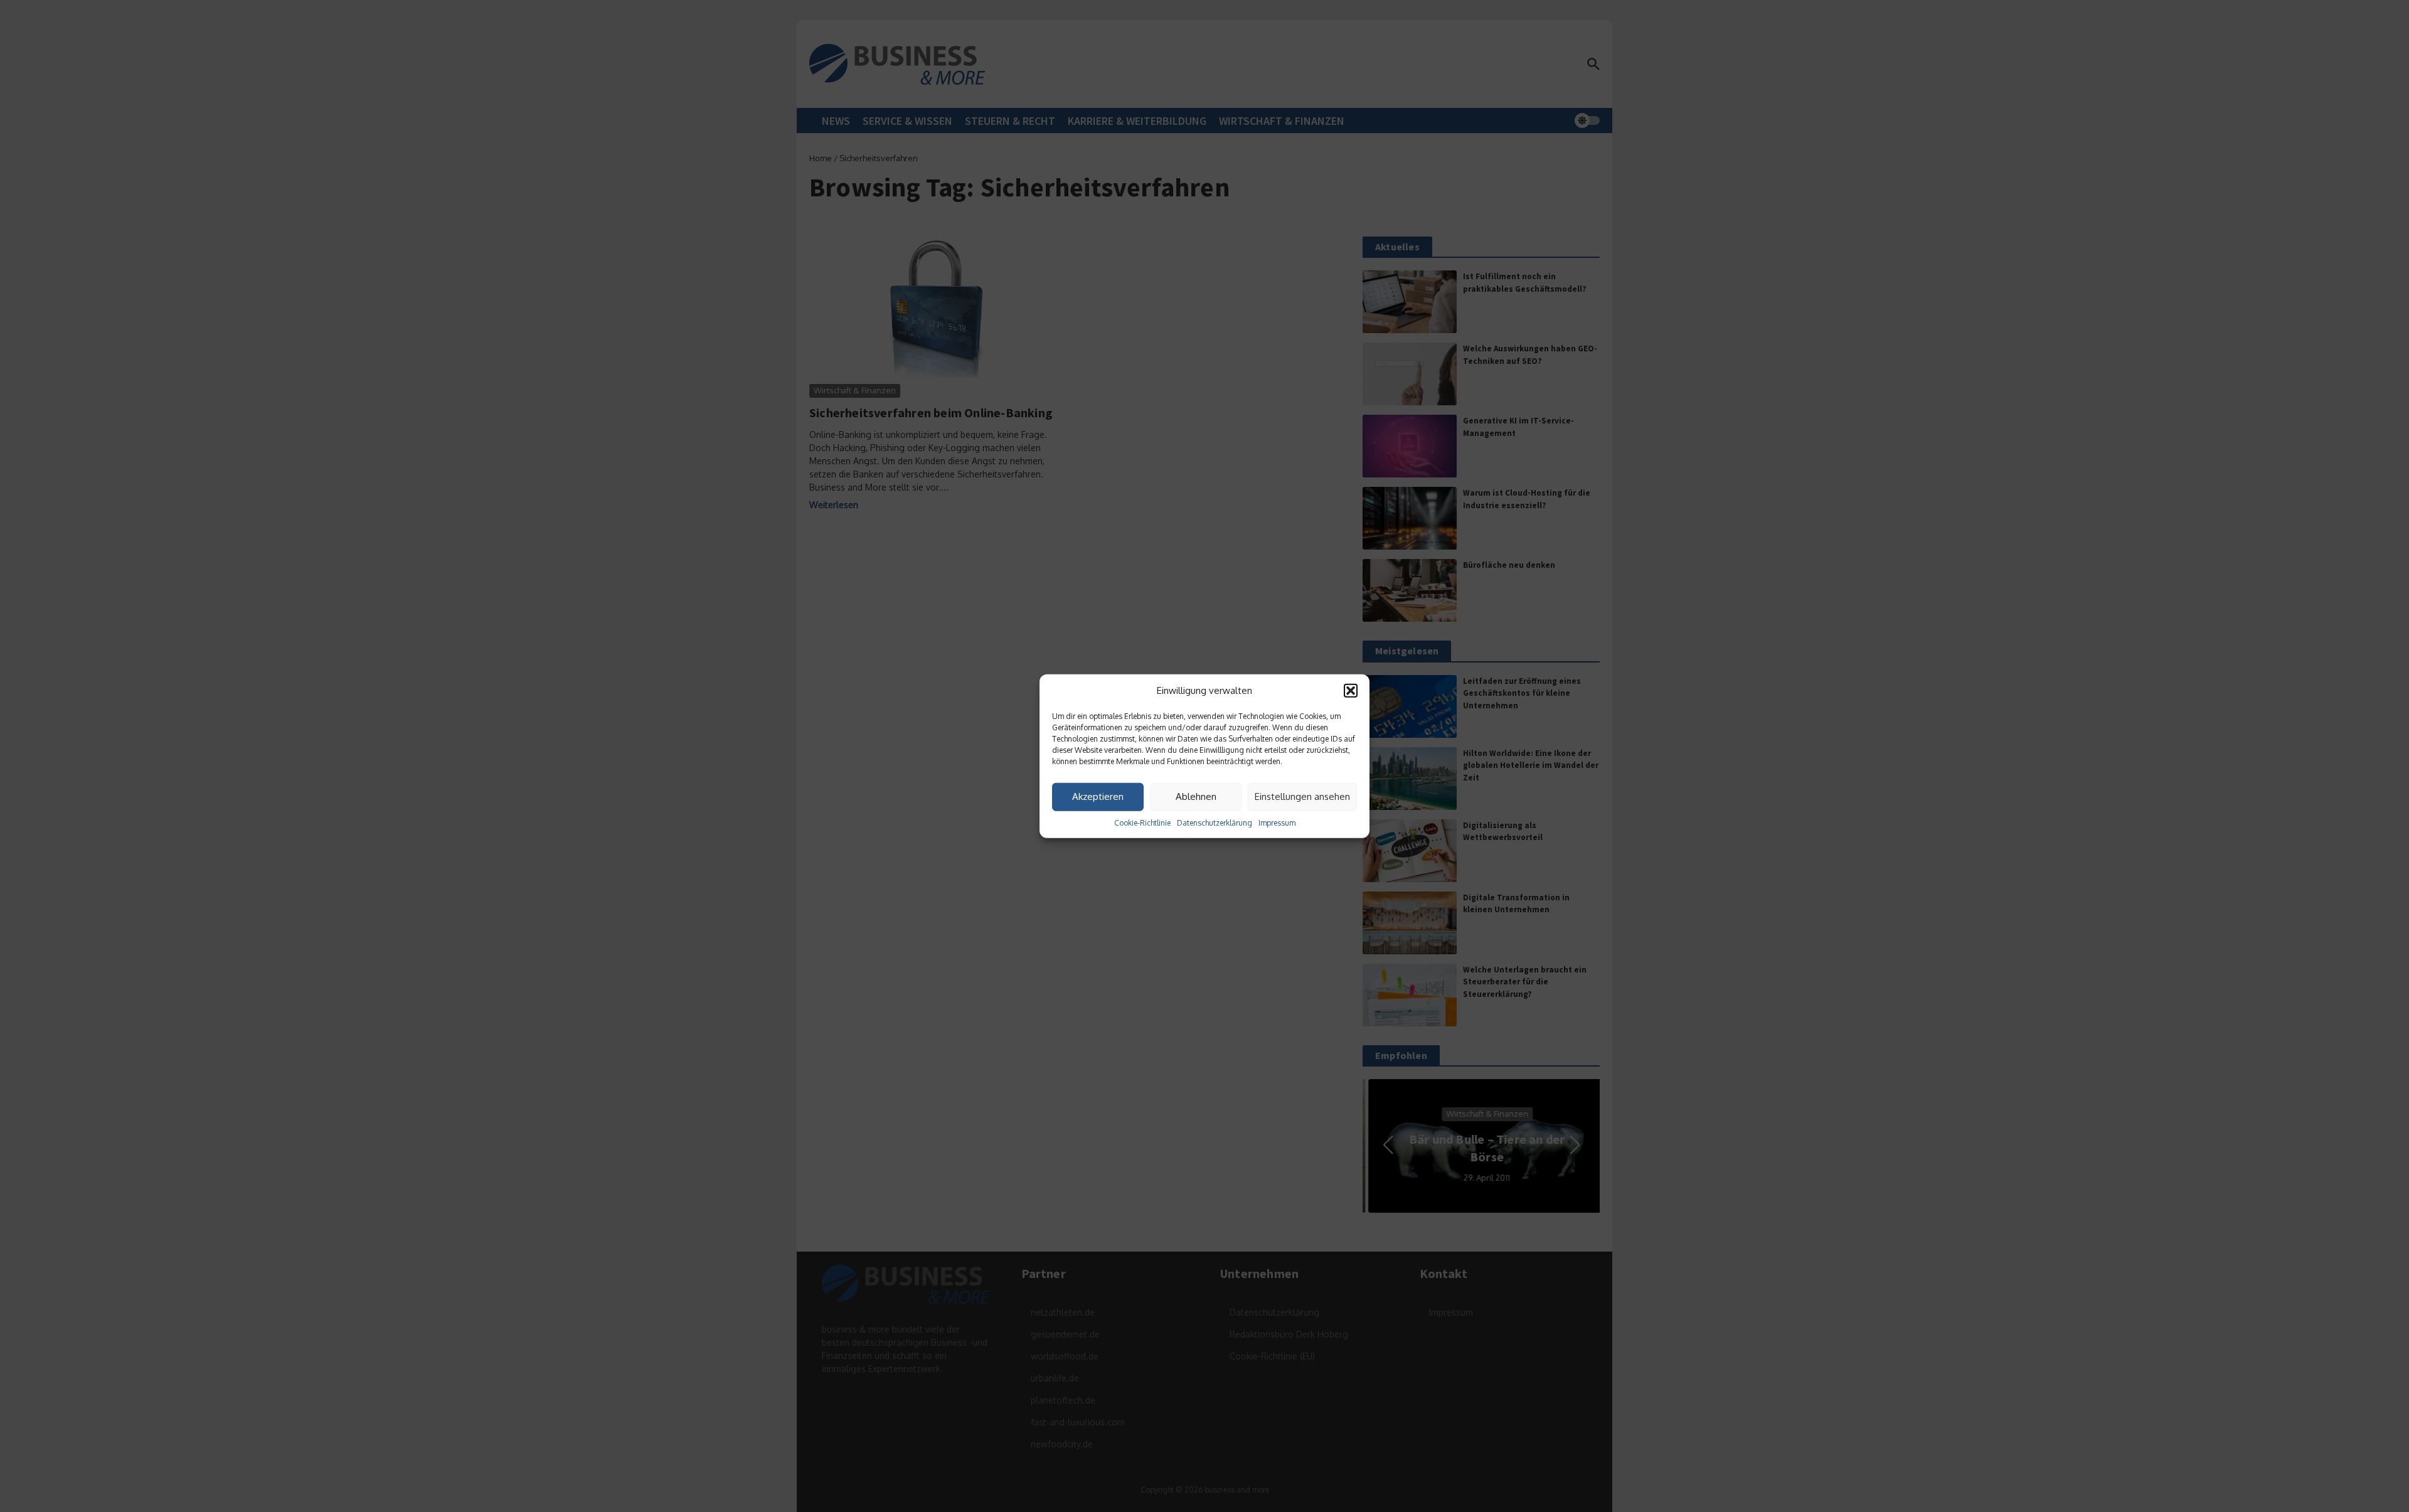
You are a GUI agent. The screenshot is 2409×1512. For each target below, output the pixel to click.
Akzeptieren (1098, 796)
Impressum (1277, 822)
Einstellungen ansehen (1302, 796)
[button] (1351, 691)
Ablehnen (1196, 796)
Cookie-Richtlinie (1142, 822)
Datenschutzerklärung (1215, 822)
